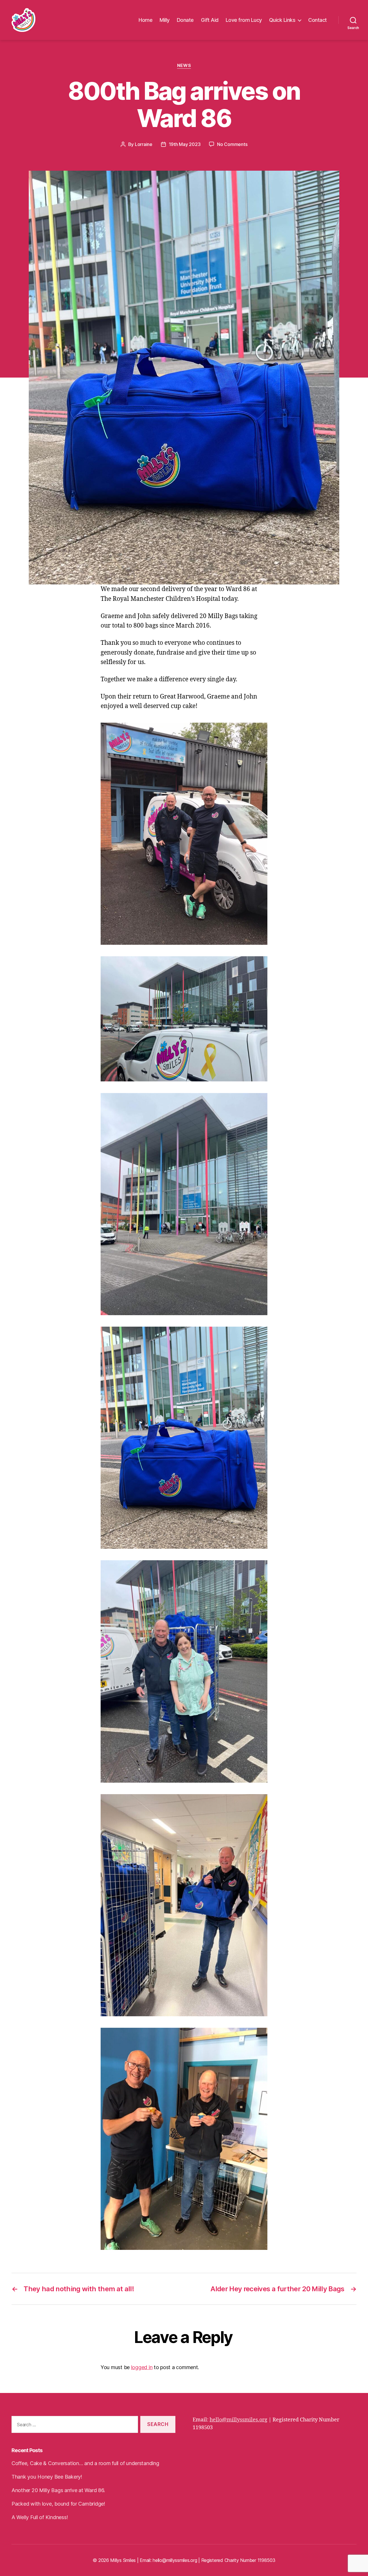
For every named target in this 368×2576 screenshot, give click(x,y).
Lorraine (144, 144)
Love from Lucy (244, 20)
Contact (318, 20)
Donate (185, 20)
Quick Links (282, 20)
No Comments (232, 144)
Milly (165, 20)
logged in (142, 2367)
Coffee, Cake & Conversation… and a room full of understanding (85, 2463)
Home (145, 20)
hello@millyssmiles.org (238, 2420)
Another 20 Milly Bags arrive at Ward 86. (58, 2490)
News (184, 66)
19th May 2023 (185, 144)
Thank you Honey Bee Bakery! (47, 2477)
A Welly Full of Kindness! (40, 2517)
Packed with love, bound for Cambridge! (58, 2504)
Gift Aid (210, 20)
